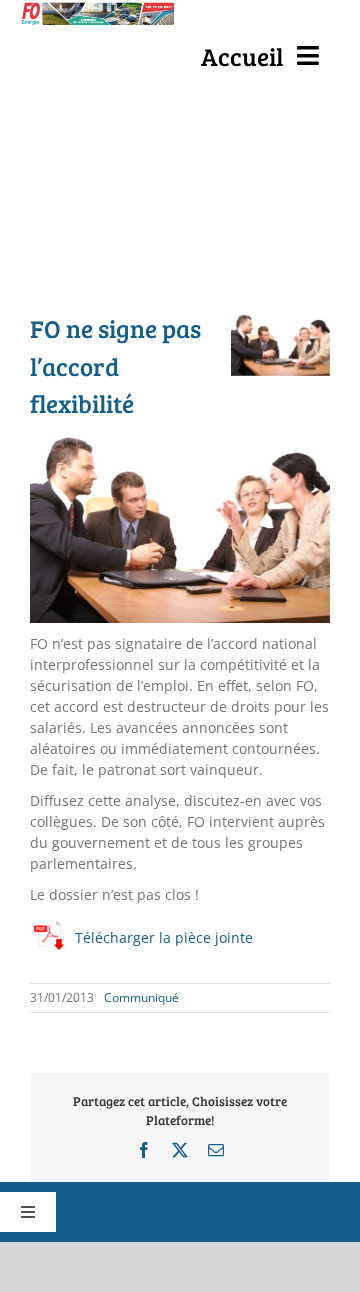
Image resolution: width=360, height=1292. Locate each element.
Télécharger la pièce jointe (164, 937)
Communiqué (141, 997)
